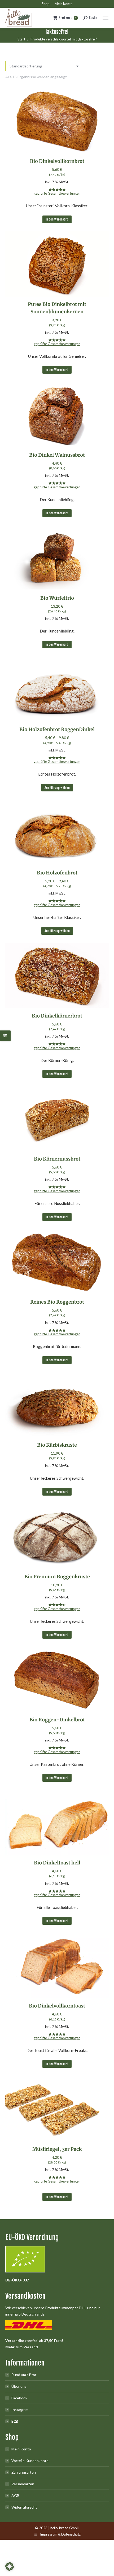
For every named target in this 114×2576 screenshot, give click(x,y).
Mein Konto (21, 2449)
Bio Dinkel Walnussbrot (57, 455)
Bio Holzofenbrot (57, 873)
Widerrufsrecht (24, 2507)
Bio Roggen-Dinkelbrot (57, 1720)
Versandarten (23, 2484)
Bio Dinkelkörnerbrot (57, 1016)
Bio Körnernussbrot (57, 1159)
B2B (15, 2421)
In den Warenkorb (57, 219)
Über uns (19, 2386)
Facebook (19, 2398)
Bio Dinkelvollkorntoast (57, 2006)
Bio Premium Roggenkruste (57, 1577)
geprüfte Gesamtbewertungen (57, 193)
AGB (15, 2495)
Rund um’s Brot (24, 2375)
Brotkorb (67, 18)
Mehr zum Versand (22, 2347)
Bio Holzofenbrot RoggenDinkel (57, 729)
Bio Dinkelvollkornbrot (57, 161)
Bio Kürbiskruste (57, 1445)
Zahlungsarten (24, 2472)
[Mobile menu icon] (106, 18)
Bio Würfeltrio (57, 598)
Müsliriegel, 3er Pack (57, 2149)
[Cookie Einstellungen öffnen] (10, 2569)
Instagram (20, 2410)
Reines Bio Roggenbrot (57, 1302)
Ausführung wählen (57, 788)
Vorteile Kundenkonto (30, 2461)
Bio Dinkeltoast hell (57, 1863)
